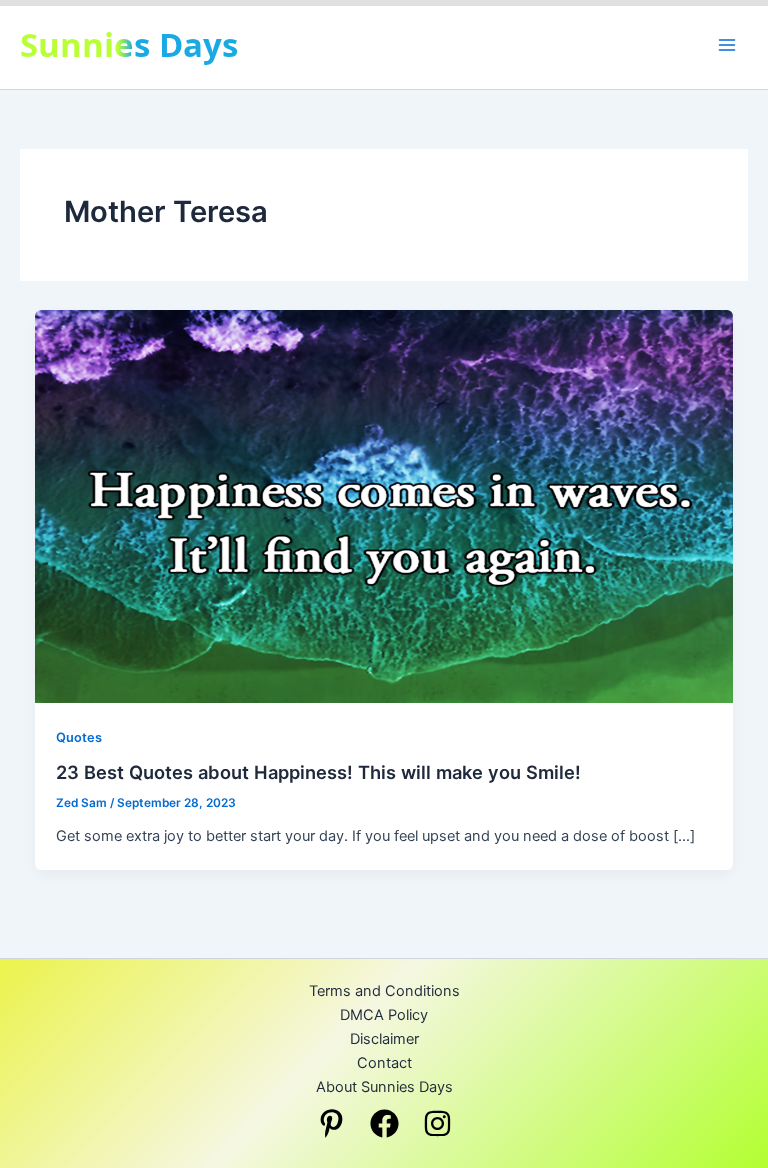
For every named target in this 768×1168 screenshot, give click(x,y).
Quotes (79, 737)
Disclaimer (384, 1039)
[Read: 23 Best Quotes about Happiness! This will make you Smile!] (384, 506)
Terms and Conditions (384, 991)
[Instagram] (437, 1123)
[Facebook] (384, 1123)
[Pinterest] (331, 1123)
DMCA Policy (384, 1015)
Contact (384, 1063)
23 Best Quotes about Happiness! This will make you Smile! (318, 772)
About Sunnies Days (384, 1087)
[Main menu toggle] (727, 45)
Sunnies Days (129, 44)
